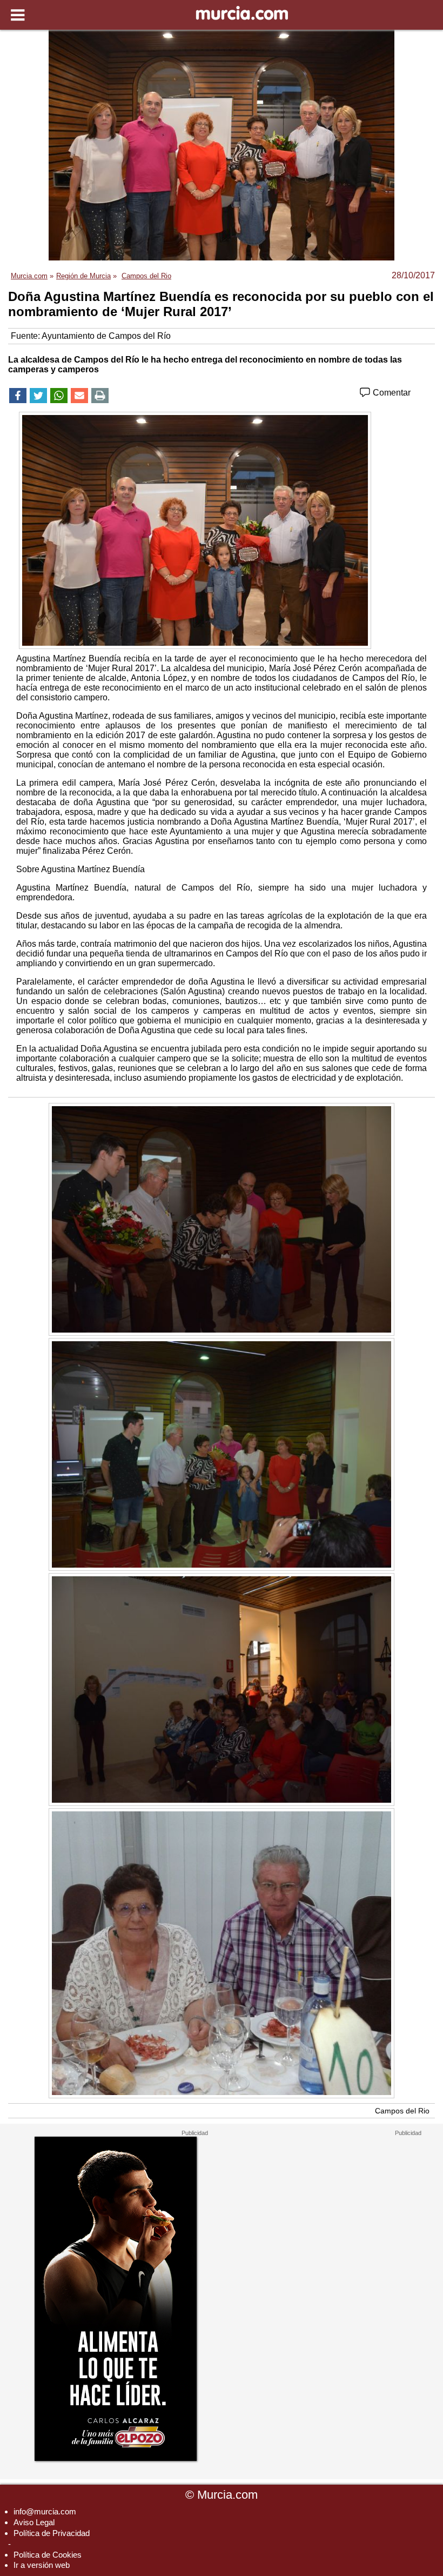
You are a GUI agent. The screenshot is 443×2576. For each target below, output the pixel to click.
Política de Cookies (48, 2555)
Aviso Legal (34, 2522)
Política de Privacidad (52, 2533)
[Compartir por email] (79, 396)
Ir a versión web (42, 2565)
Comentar (391, 393)
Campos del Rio (402, 2111)
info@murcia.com (45, 2511)
